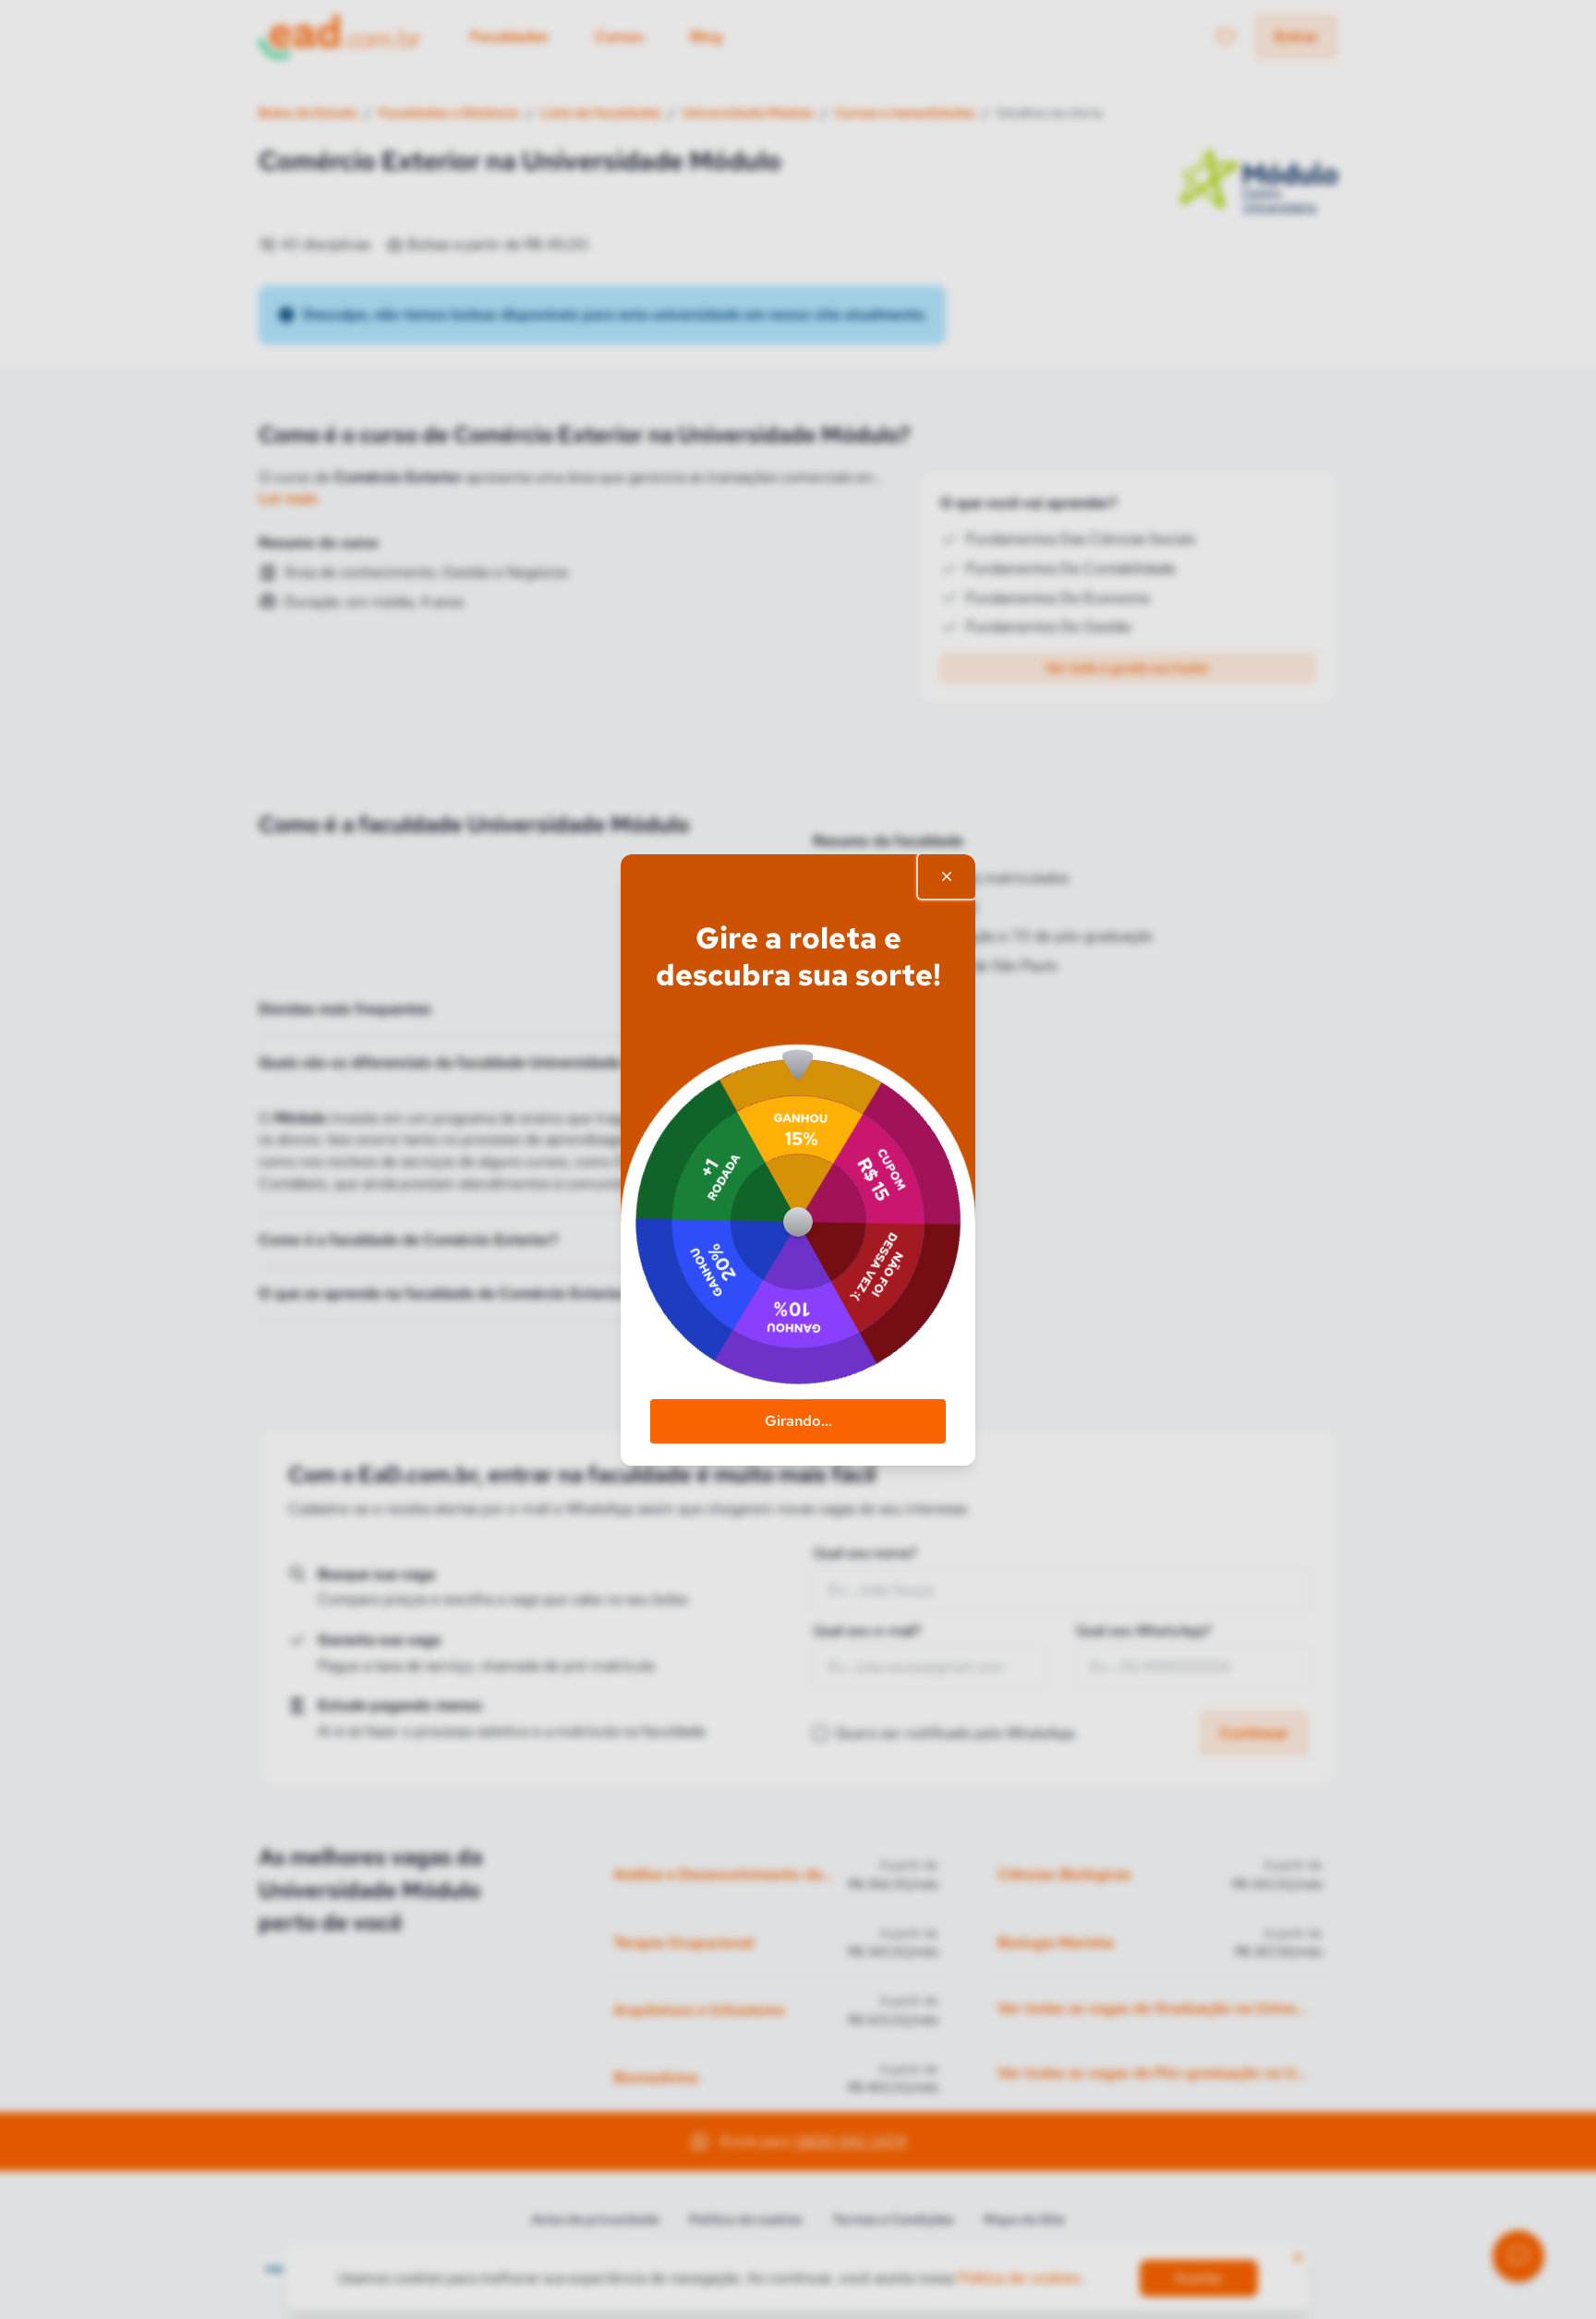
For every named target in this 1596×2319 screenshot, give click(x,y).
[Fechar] (947, 876)
